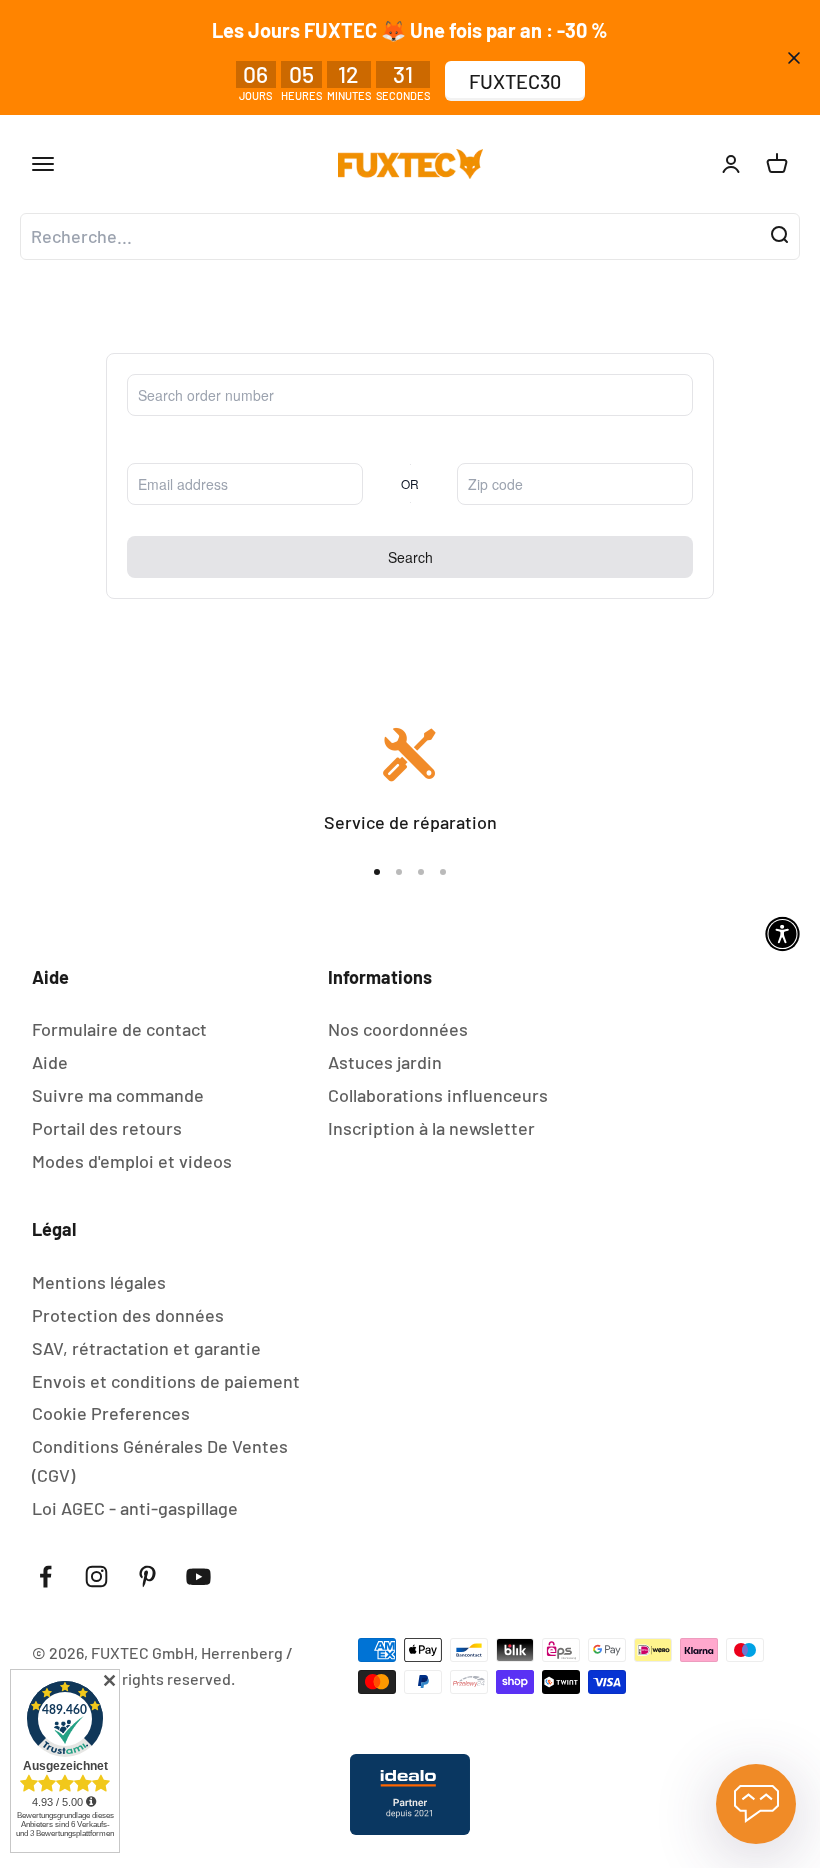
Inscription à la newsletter (431, 1128)
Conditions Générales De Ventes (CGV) (160, 1460)
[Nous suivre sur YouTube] (198, 1576)
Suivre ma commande (118, 1095)
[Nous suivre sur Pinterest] (147, 1576)
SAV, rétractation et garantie (146, 1348)
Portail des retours (107, 1128)
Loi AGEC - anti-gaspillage (135, 1508)
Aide (50, 1062)
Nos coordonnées (398, 1029)
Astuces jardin (385, 1062)
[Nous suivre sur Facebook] (45, 1576)
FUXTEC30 (515, 81)
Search (410, 557)
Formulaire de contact (119, 1029)
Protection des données (128, 1315)
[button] (782, 934)
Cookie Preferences (111, 1413)
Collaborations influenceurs (438, 1095)
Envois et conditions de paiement (166, 1381)
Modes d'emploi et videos (132, 1161)
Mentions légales (99, 1282)
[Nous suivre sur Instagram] (96, 1576)
